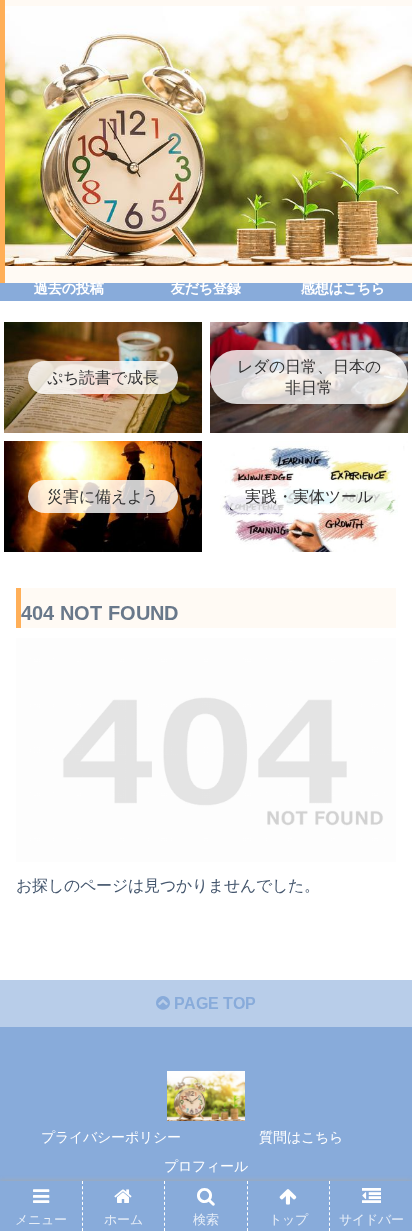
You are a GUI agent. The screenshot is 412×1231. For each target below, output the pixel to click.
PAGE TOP (213, 1003)
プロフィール (206, 1166)
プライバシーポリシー (111, 1137)
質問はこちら (301, 1137)
